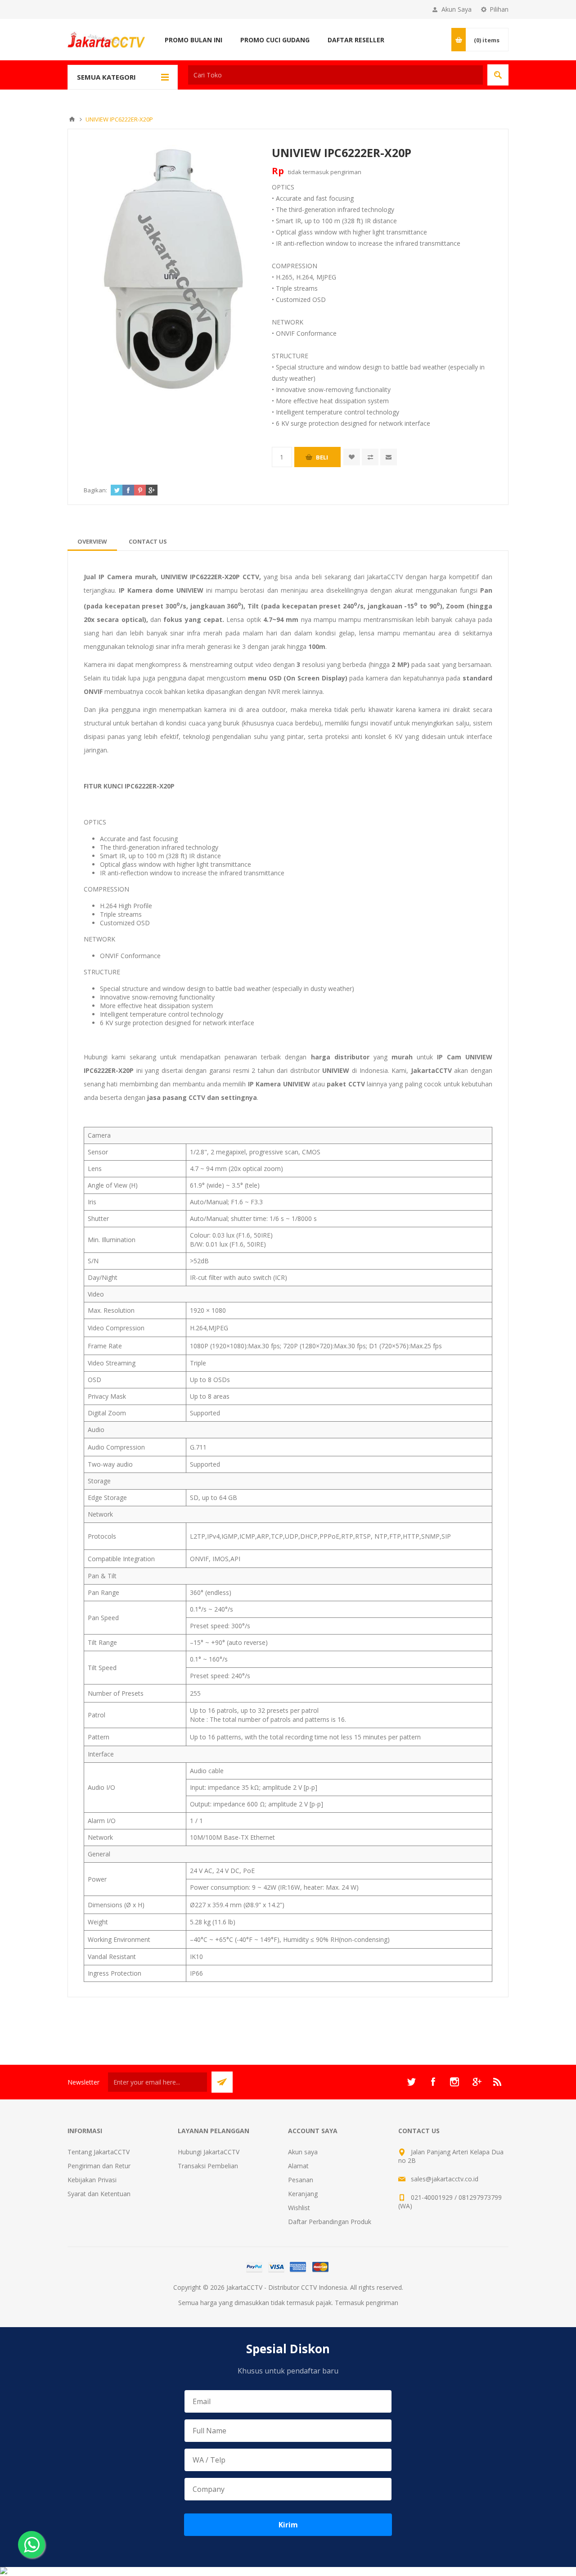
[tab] (92, 541)
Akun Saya (457, 9)
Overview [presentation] (92, 541)
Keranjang (303, 2194)
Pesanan (301, 2180)
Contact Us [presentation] (148, 541)
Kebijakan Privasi (92, 2180)
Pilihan (499, 9)
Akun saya (303, 2152)
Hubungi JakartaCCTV (209, 2152)
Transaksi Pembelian (208, 2166)
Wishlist (299, 2208)
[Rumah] (72, 119)
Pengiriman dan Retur (99, 2166)
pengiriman (346, 172)
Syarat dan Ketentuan (99, 2194)
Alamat (298, 2166)
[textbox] (335, 75)
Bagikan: (95, 490)
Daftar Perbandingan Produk (330, 2222)
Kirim (288, 2525)
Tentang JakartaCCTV (99, 2152)
